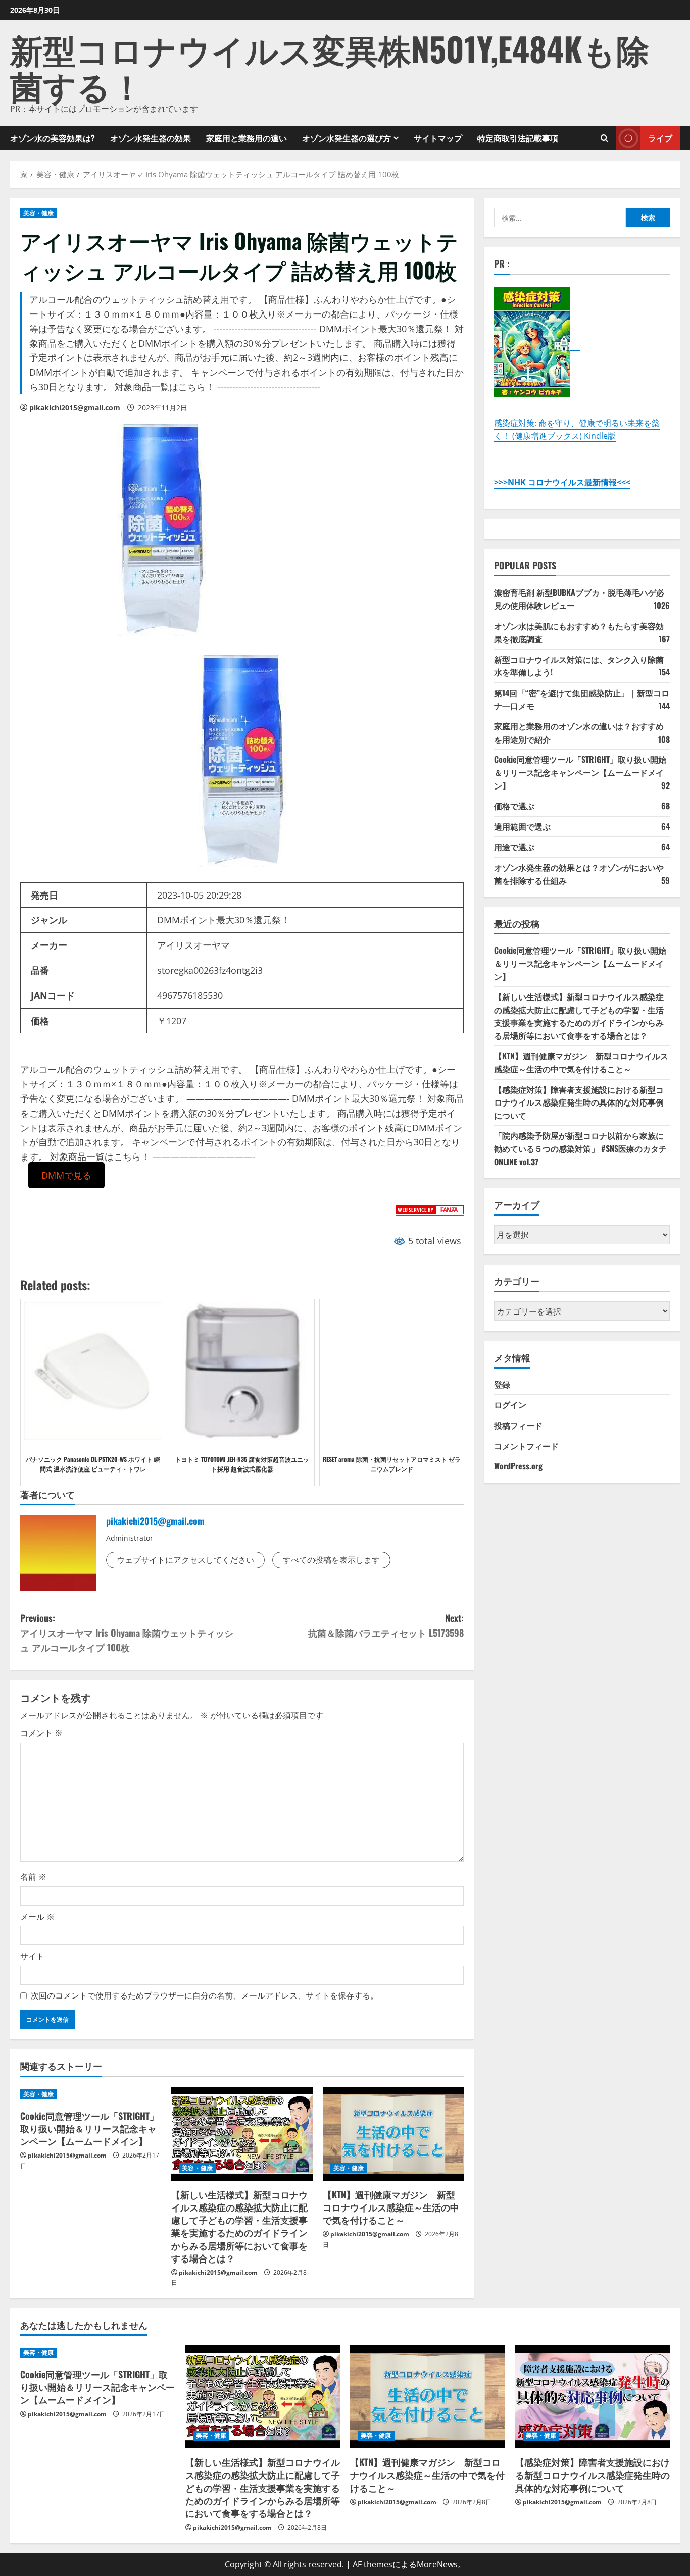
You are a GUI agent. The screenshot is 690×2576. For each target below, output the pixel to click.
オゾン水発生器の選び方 (347, 138)
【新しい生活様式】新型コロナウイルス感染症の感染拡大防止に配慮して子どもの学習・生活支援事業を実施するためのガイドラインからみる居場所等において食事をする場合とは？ (239, 2226)
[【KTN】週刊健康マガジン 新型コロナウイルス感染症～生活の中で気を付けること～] (393, 2134)
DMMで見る (66, 1175)
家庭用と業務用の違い (247, 138)
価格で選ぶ (514, 805)
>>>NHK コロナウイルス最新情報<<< (562, 482)
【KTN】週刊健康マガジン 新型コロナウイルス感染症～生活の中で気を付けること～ (391, 2207)
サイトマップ (438, 138)
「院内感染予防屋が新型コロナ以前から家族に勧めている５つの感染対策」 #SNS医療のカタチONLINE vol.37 (580, 1148)
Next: (386, 1625)
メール (37, 1917)
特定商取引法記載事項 (518, 138)
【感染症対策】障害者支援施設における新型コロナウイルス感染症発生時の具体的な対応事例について (579, 1102)
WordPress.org (518, 1465)
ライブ (660, 137)
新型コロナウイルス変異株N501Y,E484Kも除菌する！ (330, 66)
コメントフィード (526, 1445)
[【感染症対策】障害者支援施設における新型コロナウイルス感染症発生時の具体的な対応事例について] (593, 2397)
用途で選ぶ (514, 847)
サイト (32, 1956)
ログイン (510, 1404)
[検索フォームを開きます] (604, 138)
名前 (33, 1877)
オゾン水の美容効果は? (53, 138)
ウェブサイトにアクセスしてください (185, 1560)
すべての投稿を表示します (331, 1560)
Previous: (127, 1633)
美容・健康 (39, 213)
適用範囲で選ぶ (522, 826)
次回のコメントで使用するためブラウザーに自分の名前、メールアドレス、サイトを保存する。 (205, 1995)
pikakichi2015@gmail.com (75, 408)
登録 (502, 1384)
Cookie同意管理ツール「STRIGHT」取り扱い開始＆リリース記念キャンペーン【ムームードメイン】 (89, 2128)
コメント (41, 1733)
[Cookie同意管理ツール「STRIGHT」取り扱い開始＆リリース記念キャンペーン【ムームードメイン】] (91, 2094)
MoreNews (437, 2564)
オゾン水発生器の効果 (151, 138)
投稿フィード (518, 1425)
